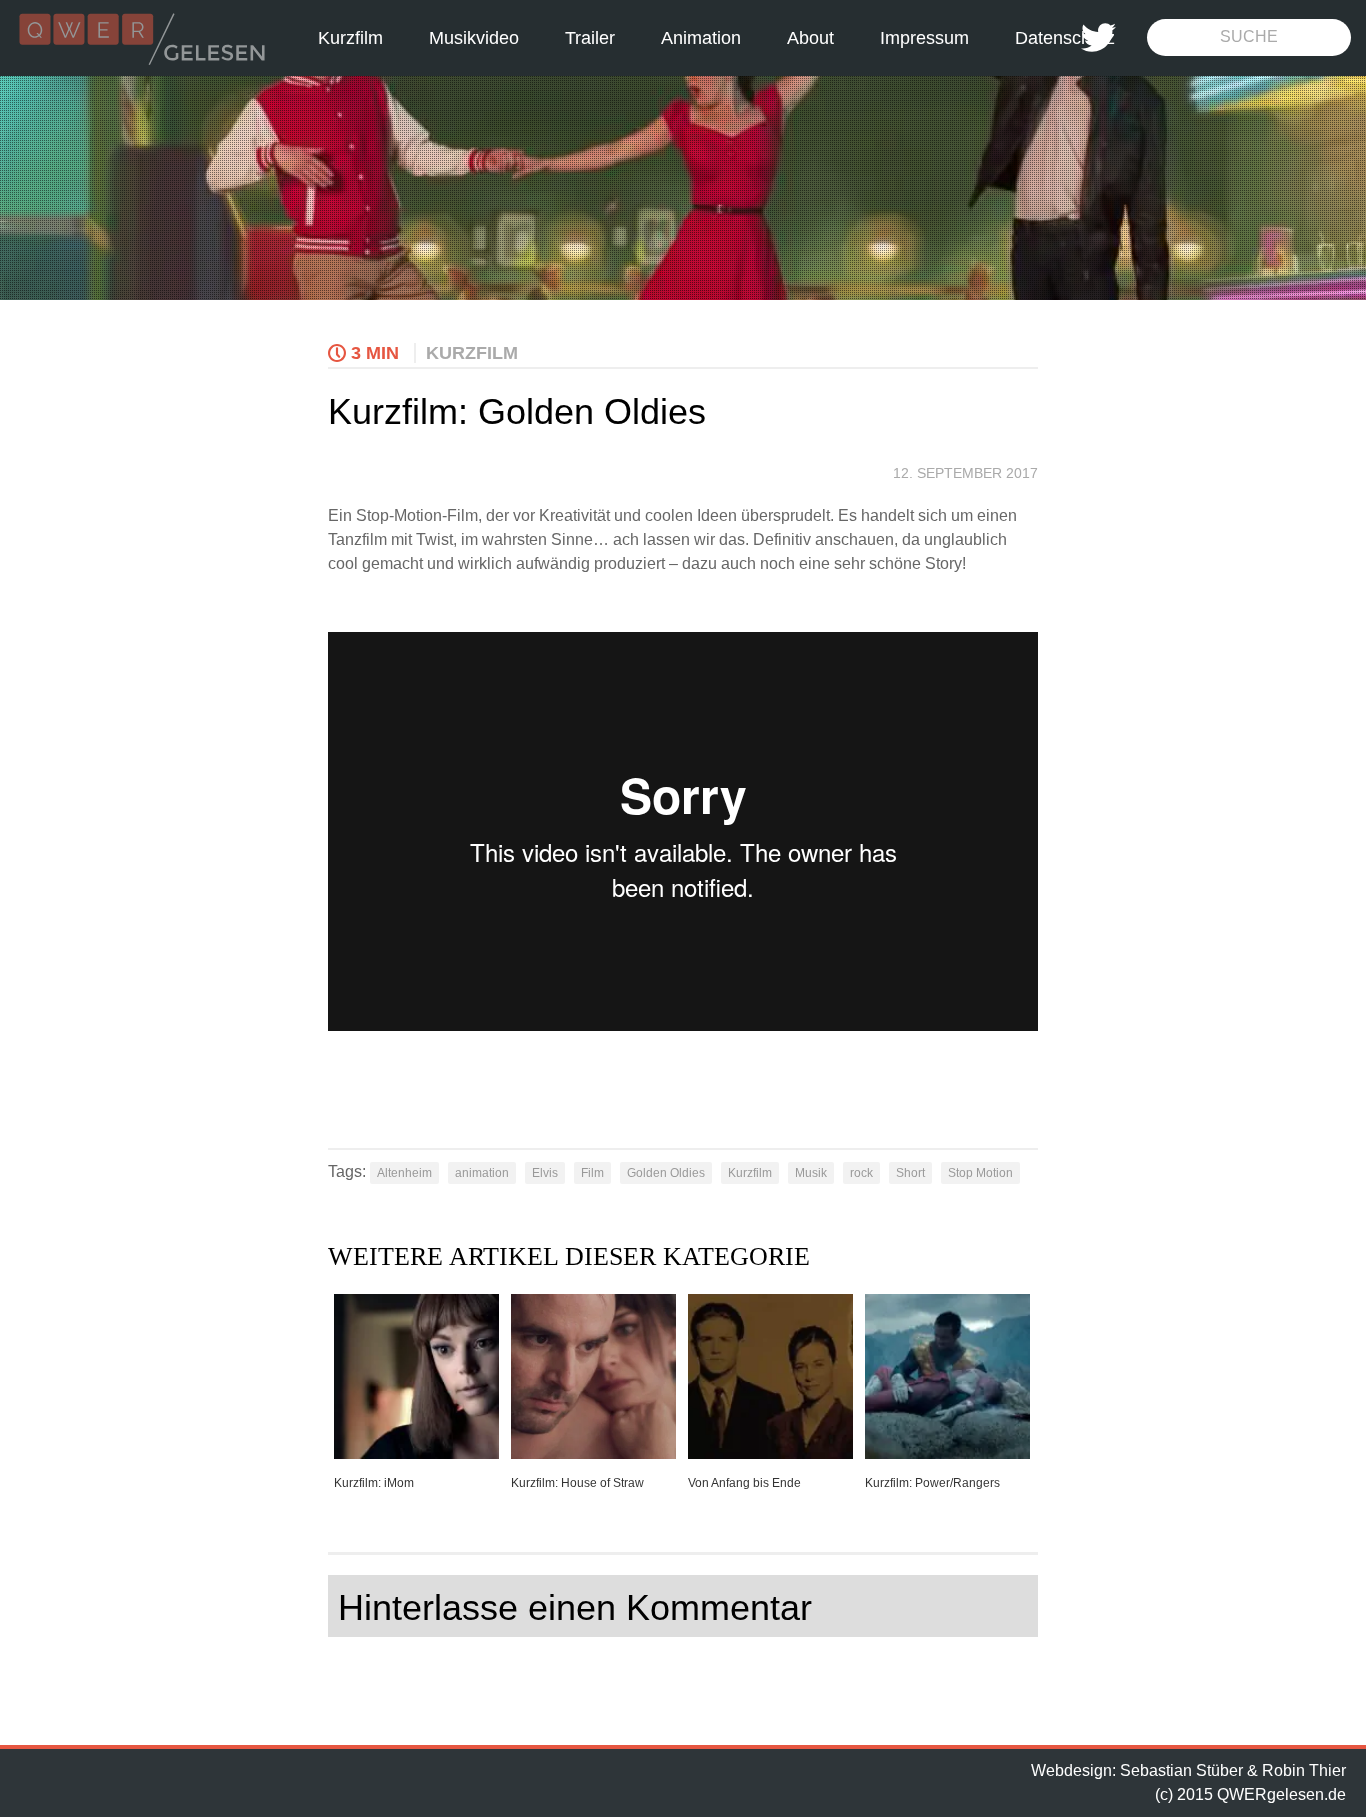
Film (592, 1173)
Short (910, 1173)
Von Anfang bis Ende (744, 1483)
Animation (701, 38)
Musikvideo (474, 38)
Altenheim (404, 1173)
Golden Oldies (666, 1173)
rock (861, 1173)
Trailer (590, 38)
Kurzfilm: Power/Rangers (932, 1483)
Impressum (924, 38)
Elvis (545, 1173)
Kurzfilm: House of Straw (577, 1483)
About (810, 38)
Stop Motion (980, 1173)
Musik (811, 1173)
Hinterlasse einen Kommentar (575, 1607)
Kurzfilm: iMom (374, 1483)
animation (482, 1173)
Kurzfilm (350, 38)
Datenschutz (1065, 38)
